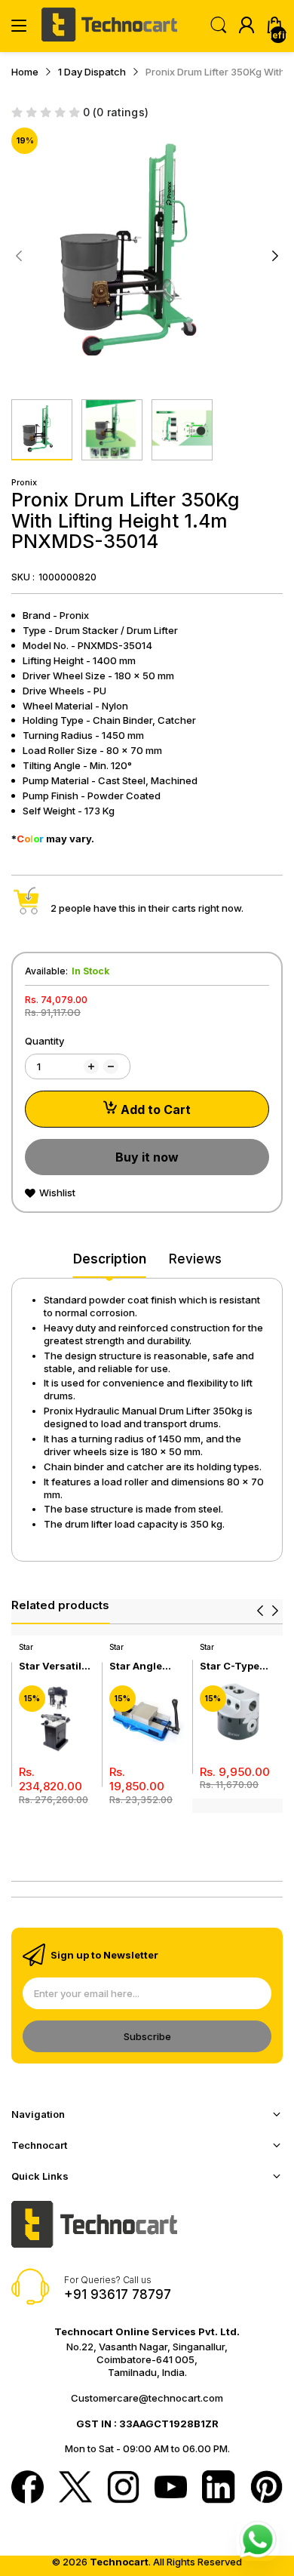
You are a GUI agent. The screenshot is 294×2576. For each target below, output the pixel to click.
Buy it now (147, 1157)
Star (26, 1647)
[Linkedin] (218, 2488)
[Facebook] (28, 2488)
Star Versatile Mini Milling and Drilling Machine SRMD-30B (53, 1666)
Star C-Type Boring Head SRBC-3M (231, 1666)
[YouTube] (171, 2488)
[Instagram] (123, 2488)
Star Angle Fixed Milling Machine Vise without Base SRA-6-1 (144, 1666)
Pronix (24, 482)
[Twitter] (75, 2488)
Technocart (119, 2562)
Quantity (44, 1041)
